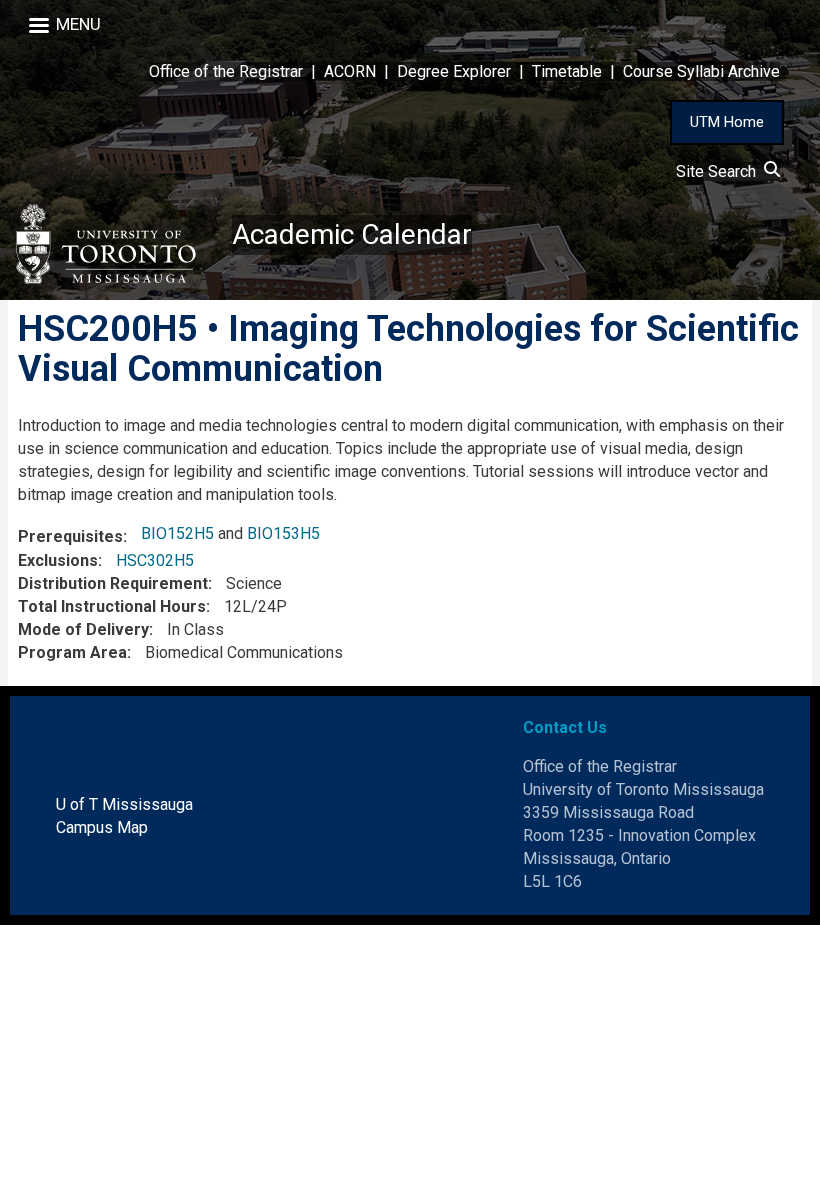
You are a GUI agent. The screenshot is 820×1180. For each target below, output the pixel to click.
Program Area (72, 652)
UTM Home (727, 122)
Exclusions (58, 560)
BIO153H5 (283, 533)
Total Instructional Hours (112, 606)
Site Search (720, 171)
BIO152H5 (177, 533)
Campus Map (102, 827)
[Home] (116, 244)
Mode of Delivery (83, 629)
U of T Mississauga (124, 804)
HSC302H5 (155, 560)
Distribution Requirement (113, 583)
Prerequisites (70, 536)
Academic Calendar (352, 234)
